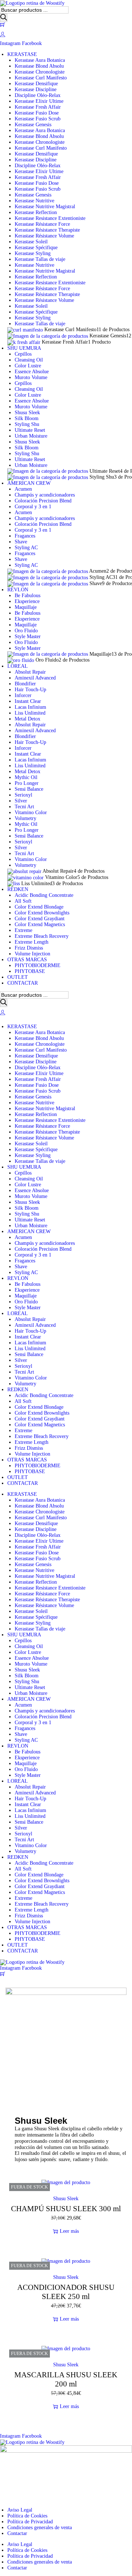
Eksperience (27, 601)
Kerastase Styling (33, 253)
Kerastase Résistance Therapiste (47, 230)
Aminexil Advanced (35, 678)
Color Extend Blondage (39, 1407)
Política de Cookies (27, 2516)
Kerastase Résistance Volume (44, 236)
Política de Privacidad (30, 2522)
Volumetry (25, 818)
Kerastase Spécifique (36, 248)
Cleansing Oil (29, 360)
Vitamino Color (31, 813)
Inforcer (23, 695)
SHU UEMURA (24, 1167)
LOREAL (18, 1313)
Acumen (23, 489)
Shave (21, 542)
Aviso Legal (20, 2510)
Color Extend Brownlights (42, 1413)
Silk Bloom (27, 418)
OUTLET (18, 1477)
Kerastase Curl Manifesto (41, 78)
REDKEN (18, 1390)
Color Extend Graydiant (40, 1419)
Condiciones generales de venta (40, 2528)
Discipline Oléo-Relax (38, 95)
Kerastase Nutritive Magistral (45, 207)
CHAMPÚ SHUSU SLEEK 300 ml (66, 2209)
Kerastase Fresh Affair (38, 107)
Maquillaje (26, 607)
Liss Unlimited (30, 713)
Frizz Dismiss (29, 1448)
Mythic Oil (26, 777)
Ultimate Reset (30, 430)
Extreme (23, 1431)
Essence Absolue (32, 372)
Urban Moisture (31, 436)
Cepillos (23, 354)
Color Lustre (28, 366)
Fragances (25, 536)
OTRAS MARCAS (27, 1460)
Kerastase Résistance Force (42, 224)
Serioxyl (23, 795)
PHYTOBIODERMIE (38, 1466)
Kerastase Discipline (36, 89)
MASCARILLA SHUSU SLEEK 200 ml (66, 2379)
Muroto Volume (31, 377)
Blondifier (25, 684)
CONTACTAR (23, 1483)
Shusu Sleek (27, 413)
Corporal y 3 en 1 (33, 507)
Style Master (28, 636)
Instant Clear (28, 701)
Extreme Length (32, 1442)
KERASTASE (22, 1027)
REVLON (18, 1278)
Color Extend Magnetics (40, 1425)
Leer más (69, 2231)
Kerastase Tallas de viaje (40, 259)
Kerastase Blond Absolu (39, 66)
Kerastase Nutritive (34, 201)
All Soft (23, 1401)
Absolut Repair (30, 672)
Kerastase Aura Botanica (40, 60)
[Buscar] (4, 18)
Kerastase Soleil (31, 242)
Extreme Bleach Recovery (42, 1436)
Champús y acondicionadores (45, 495)
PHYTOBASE (30, 1472)
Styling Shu (27, 424)
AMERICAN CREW (29, 1231)
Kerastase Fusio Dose (37, 113)
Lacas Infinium (30, 707)
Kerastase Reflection (36, 212)
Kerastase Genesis (33, 125)
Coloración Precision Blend (43, 501)
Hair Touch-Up (30, 690)
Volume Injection (32, 1454)
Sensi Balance (29, 789)
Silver (21, 801)
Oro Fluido (26, 631)
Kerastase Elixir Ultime (39, 101)
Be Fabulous (27, 596)
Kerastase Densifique (36, 84)
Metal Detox (27, 719)
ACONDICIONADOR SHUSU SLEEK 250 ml (66, 2292)
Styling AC (26, 548)
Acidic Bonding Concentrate (44, 1395)
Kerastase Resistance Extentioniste (50, 218)
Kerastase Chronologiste (40, 72)
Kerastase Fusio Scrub (38, 119)
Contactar (17, 2533)
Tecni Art (24, 807)
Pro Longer (27, 783)
